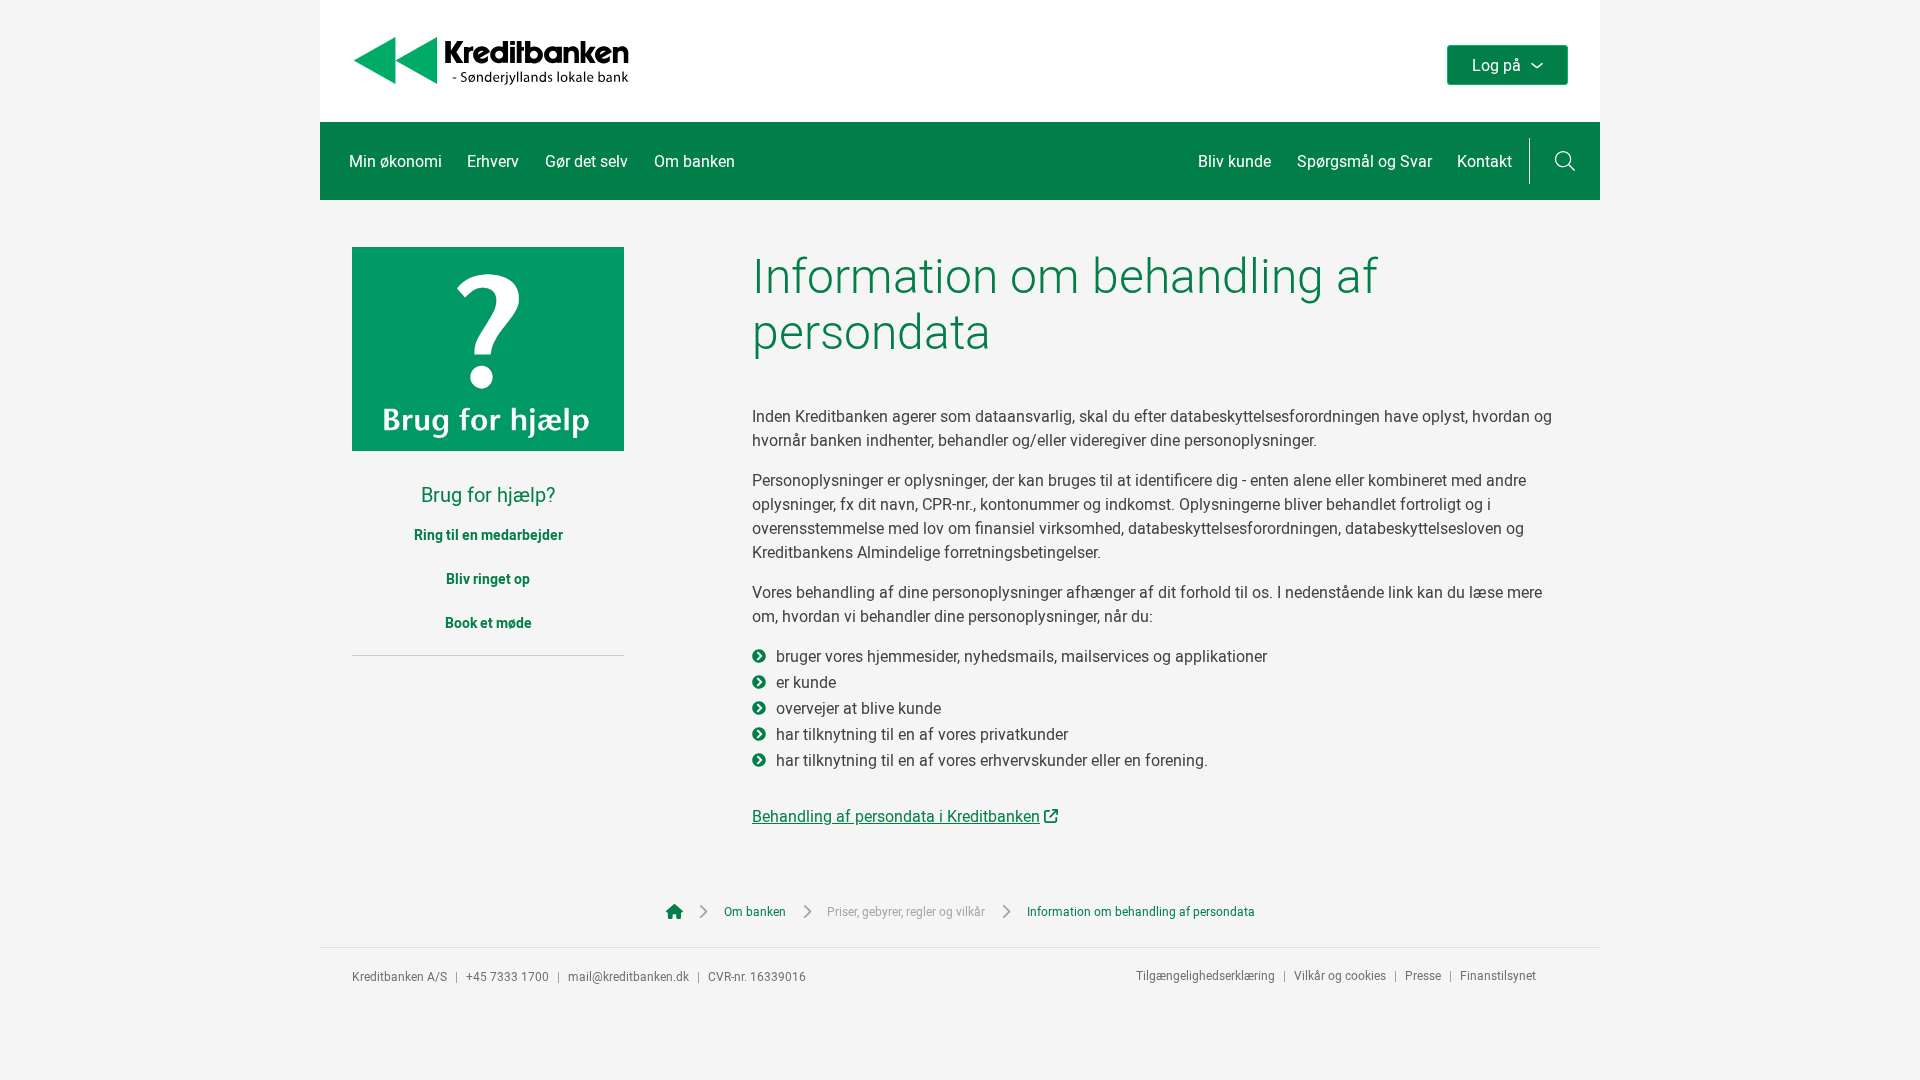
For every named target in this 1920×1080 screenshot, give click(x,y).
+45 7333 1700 (507, 976)
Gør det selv (586, 161)
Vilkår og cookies (1340, 975)
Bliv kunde (1234, 161)
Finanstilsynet (1498, 975)
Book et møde (488, 622)
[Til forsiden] (491, 79)
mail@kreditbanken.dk (628, 976)
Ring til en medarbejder (488, 534)
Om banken (694, 161)
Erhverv (493, 161)
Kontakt (1484, 161)
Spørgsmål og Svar (1364, 161)
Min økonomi (395, 161)
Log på (1496, 65)
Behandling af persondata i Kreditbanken (896, 816)
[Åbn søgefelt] (1565, 161)
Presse (1423, 975)
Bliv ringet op (488, 578)
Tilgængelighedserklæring (1205, 975)
